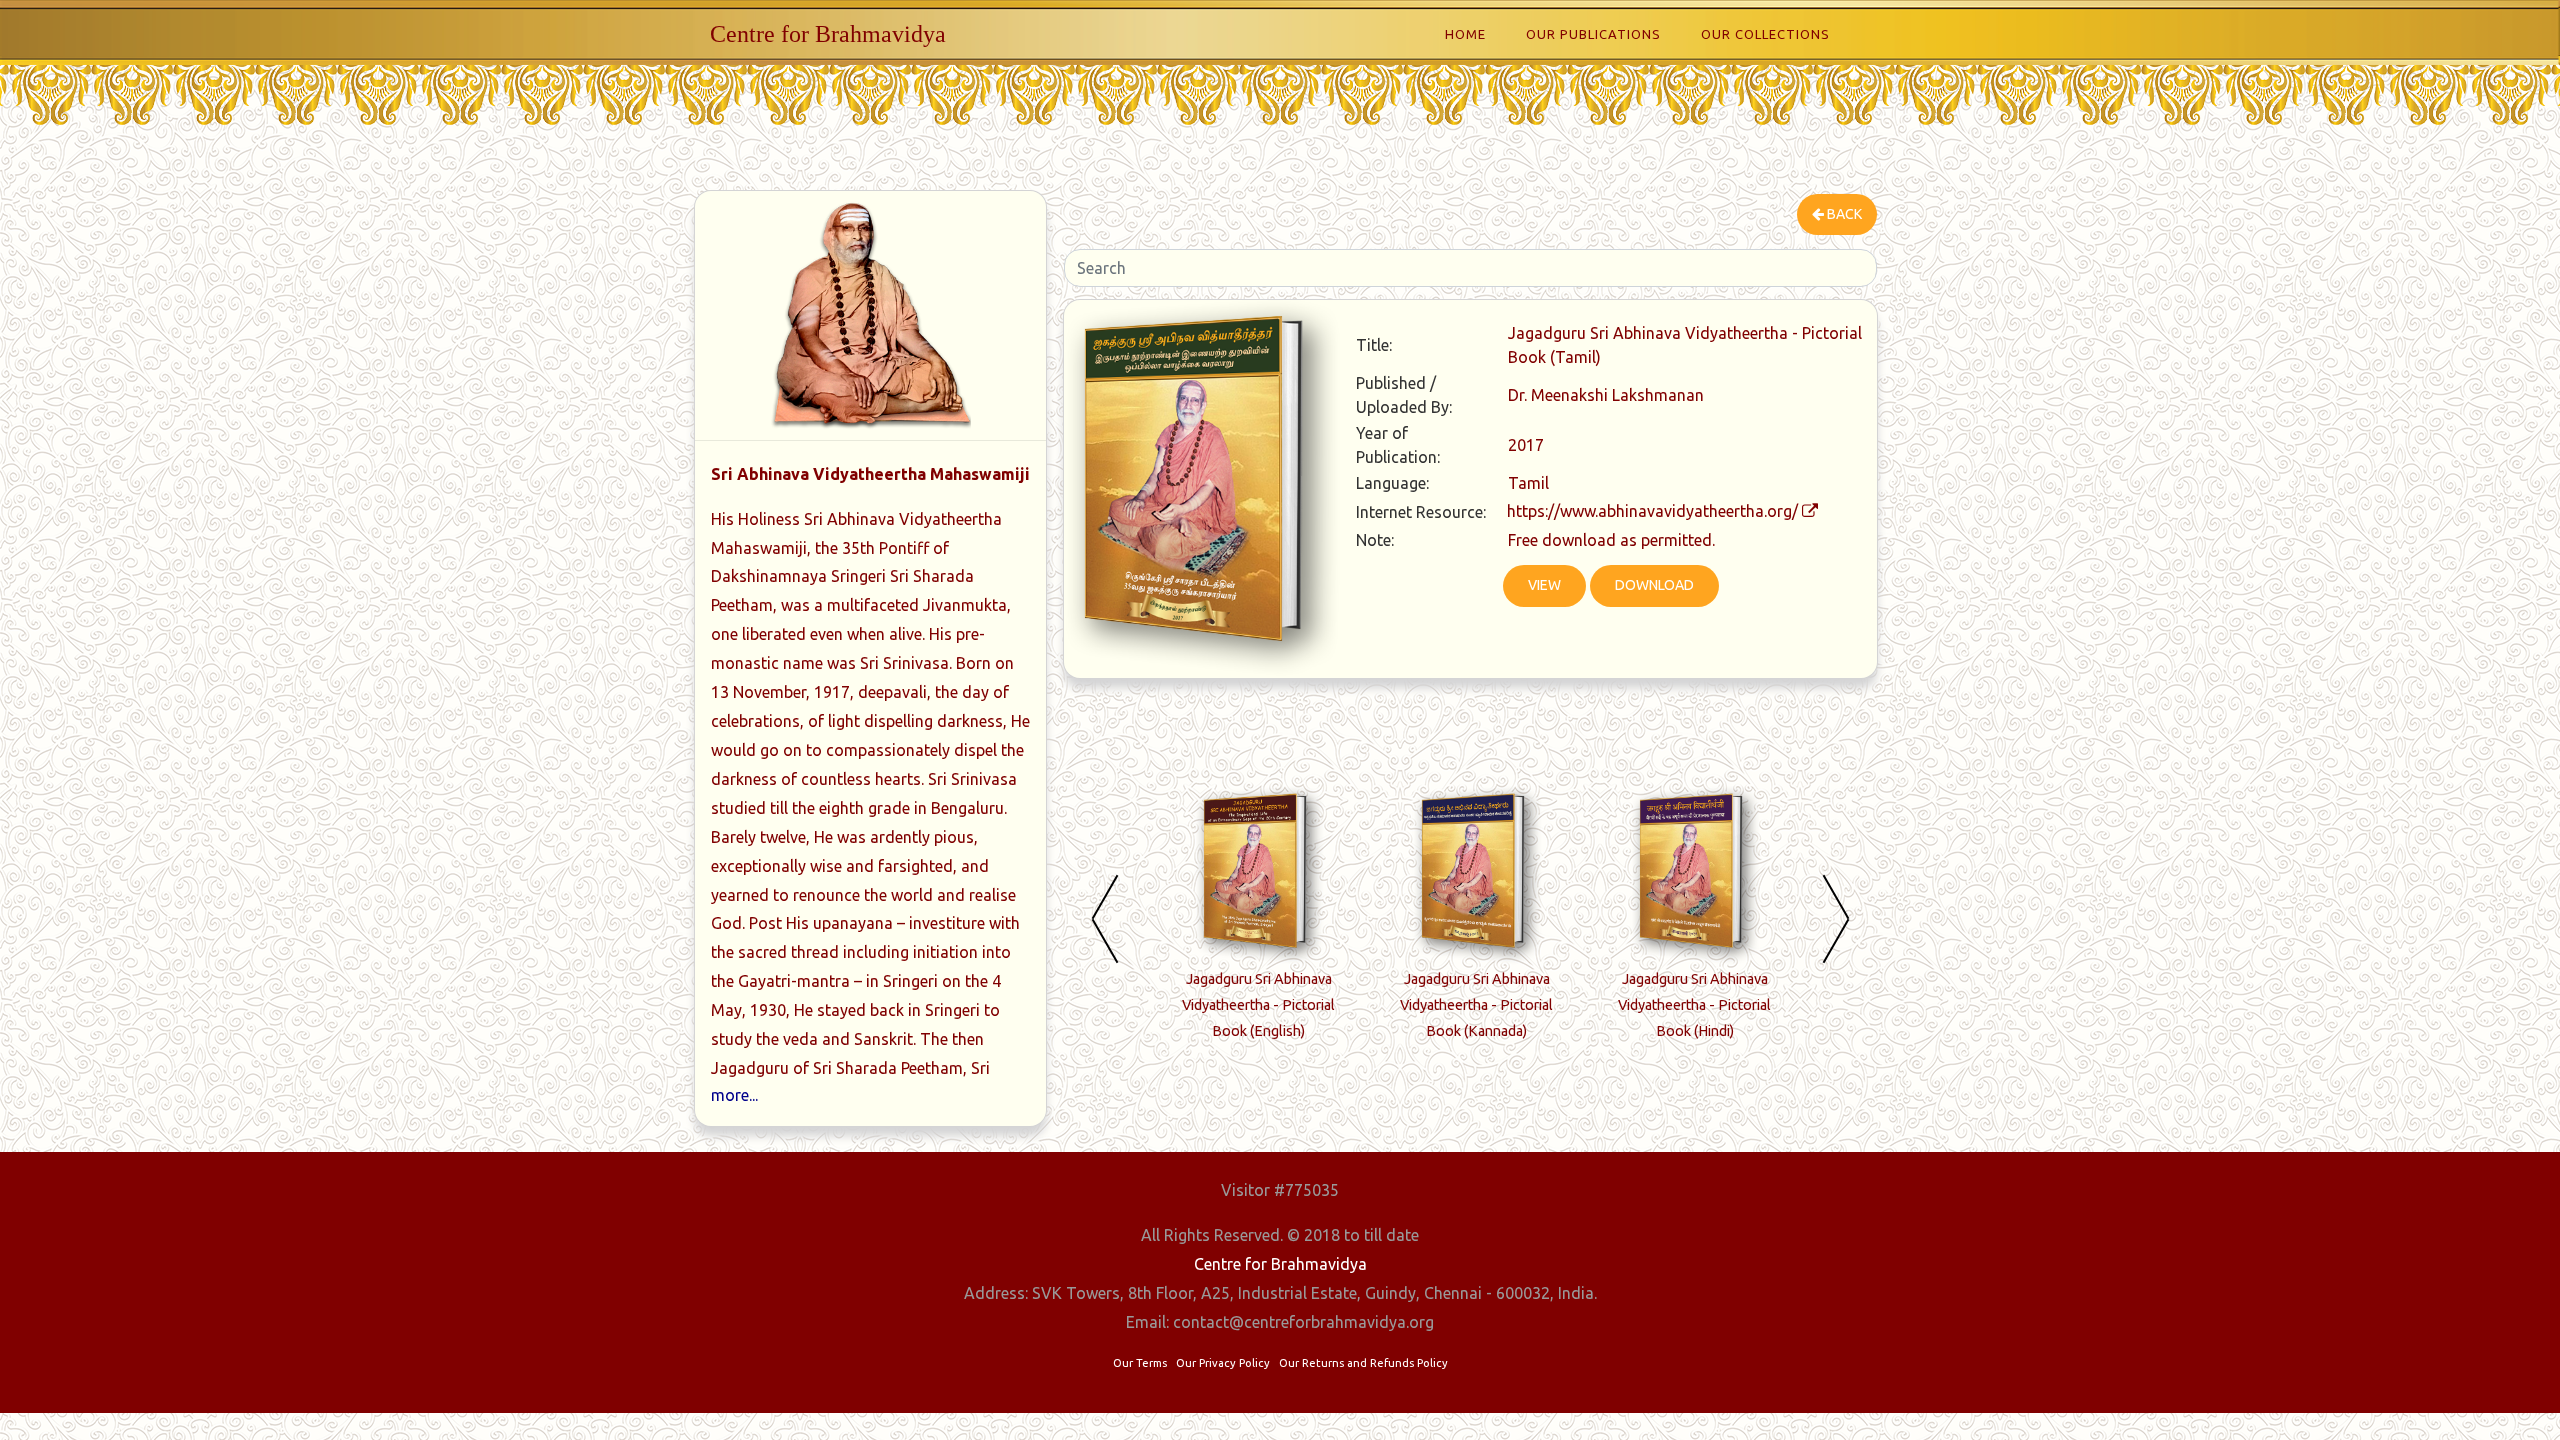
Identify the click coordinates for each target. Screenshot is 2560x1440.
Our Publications (1593, 34)
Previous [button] (1105, 918)
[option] (1259, 923)
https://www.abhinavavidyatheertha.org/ (1652, 511)
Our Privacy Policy (1223, 1363)
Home (1465, 34)
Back (1843, 214)
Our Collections (1765, 34)
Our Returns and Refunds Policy (1363, 1363)
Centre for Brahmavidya (828, 34)
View (1544, 585)
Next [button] (1836, 918)
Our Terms (1140, 1363)
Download (1654, 585)
